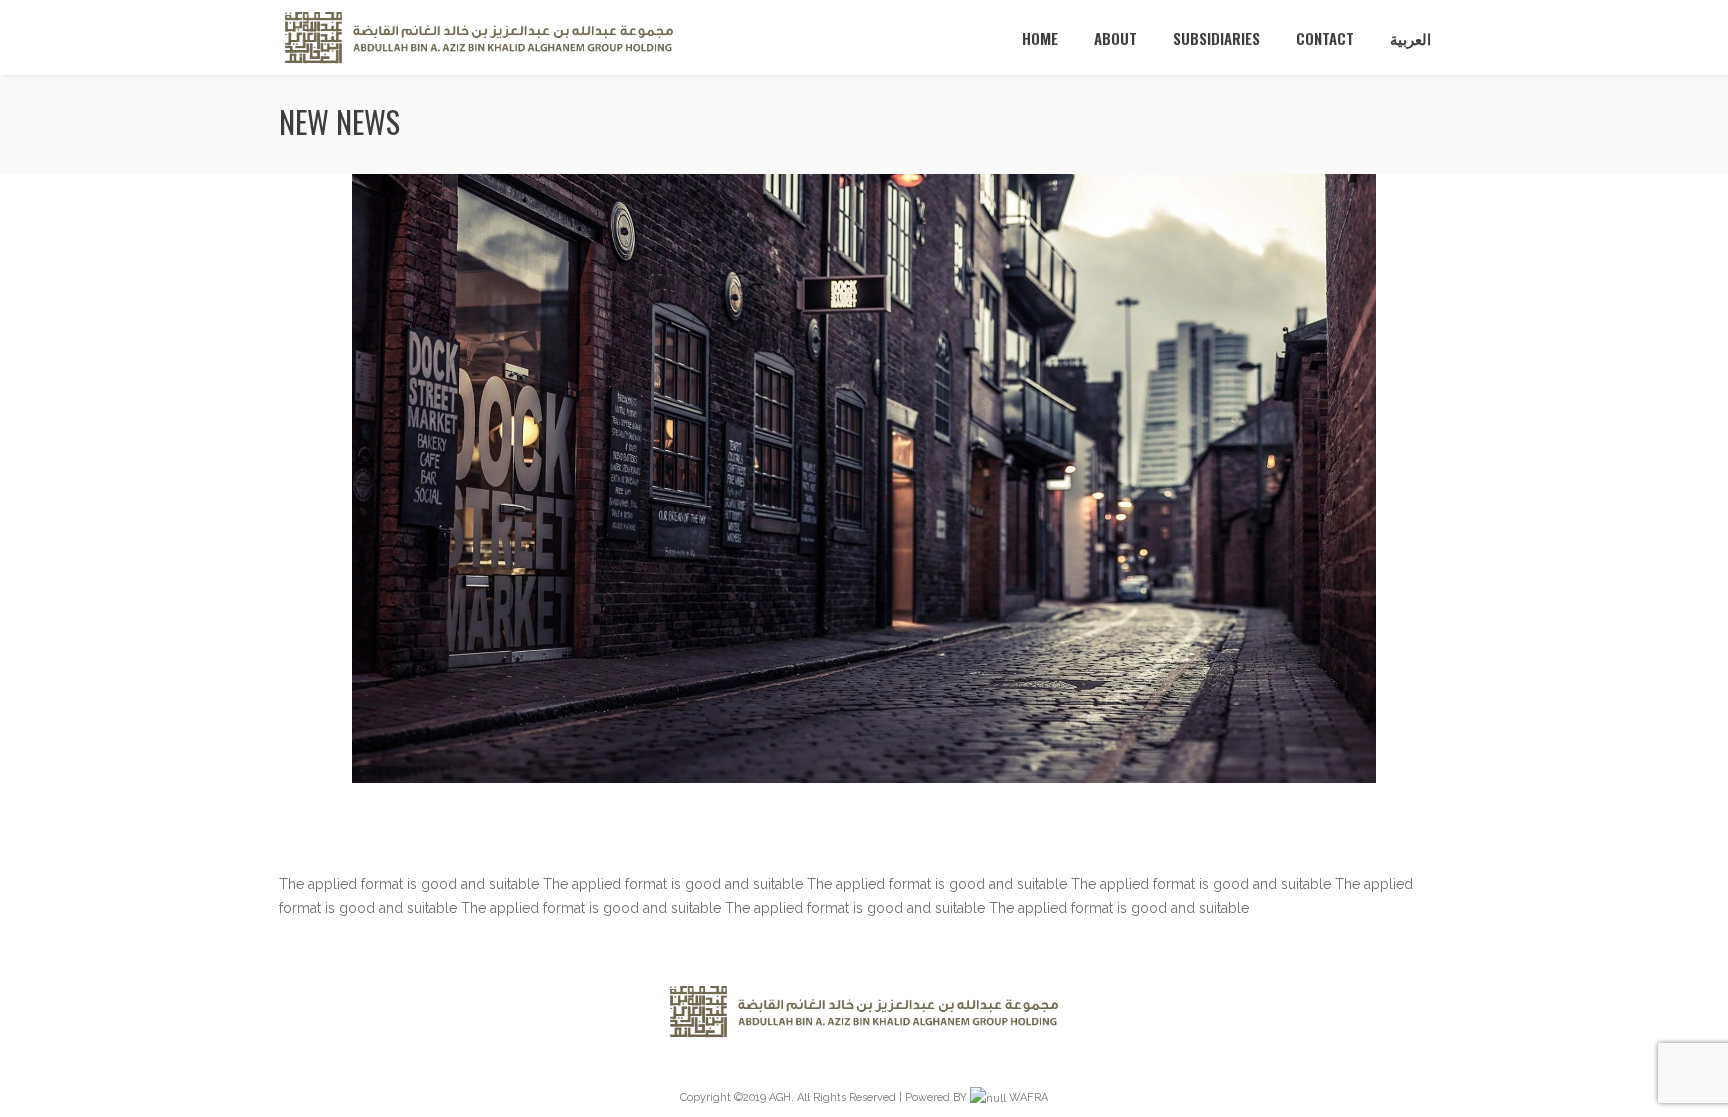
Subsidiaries (1216, 38)
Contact (1325, 38)
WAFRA (1028, 1097)
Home (1040, 38)
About (1115, 38)
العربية (1410, 38)
